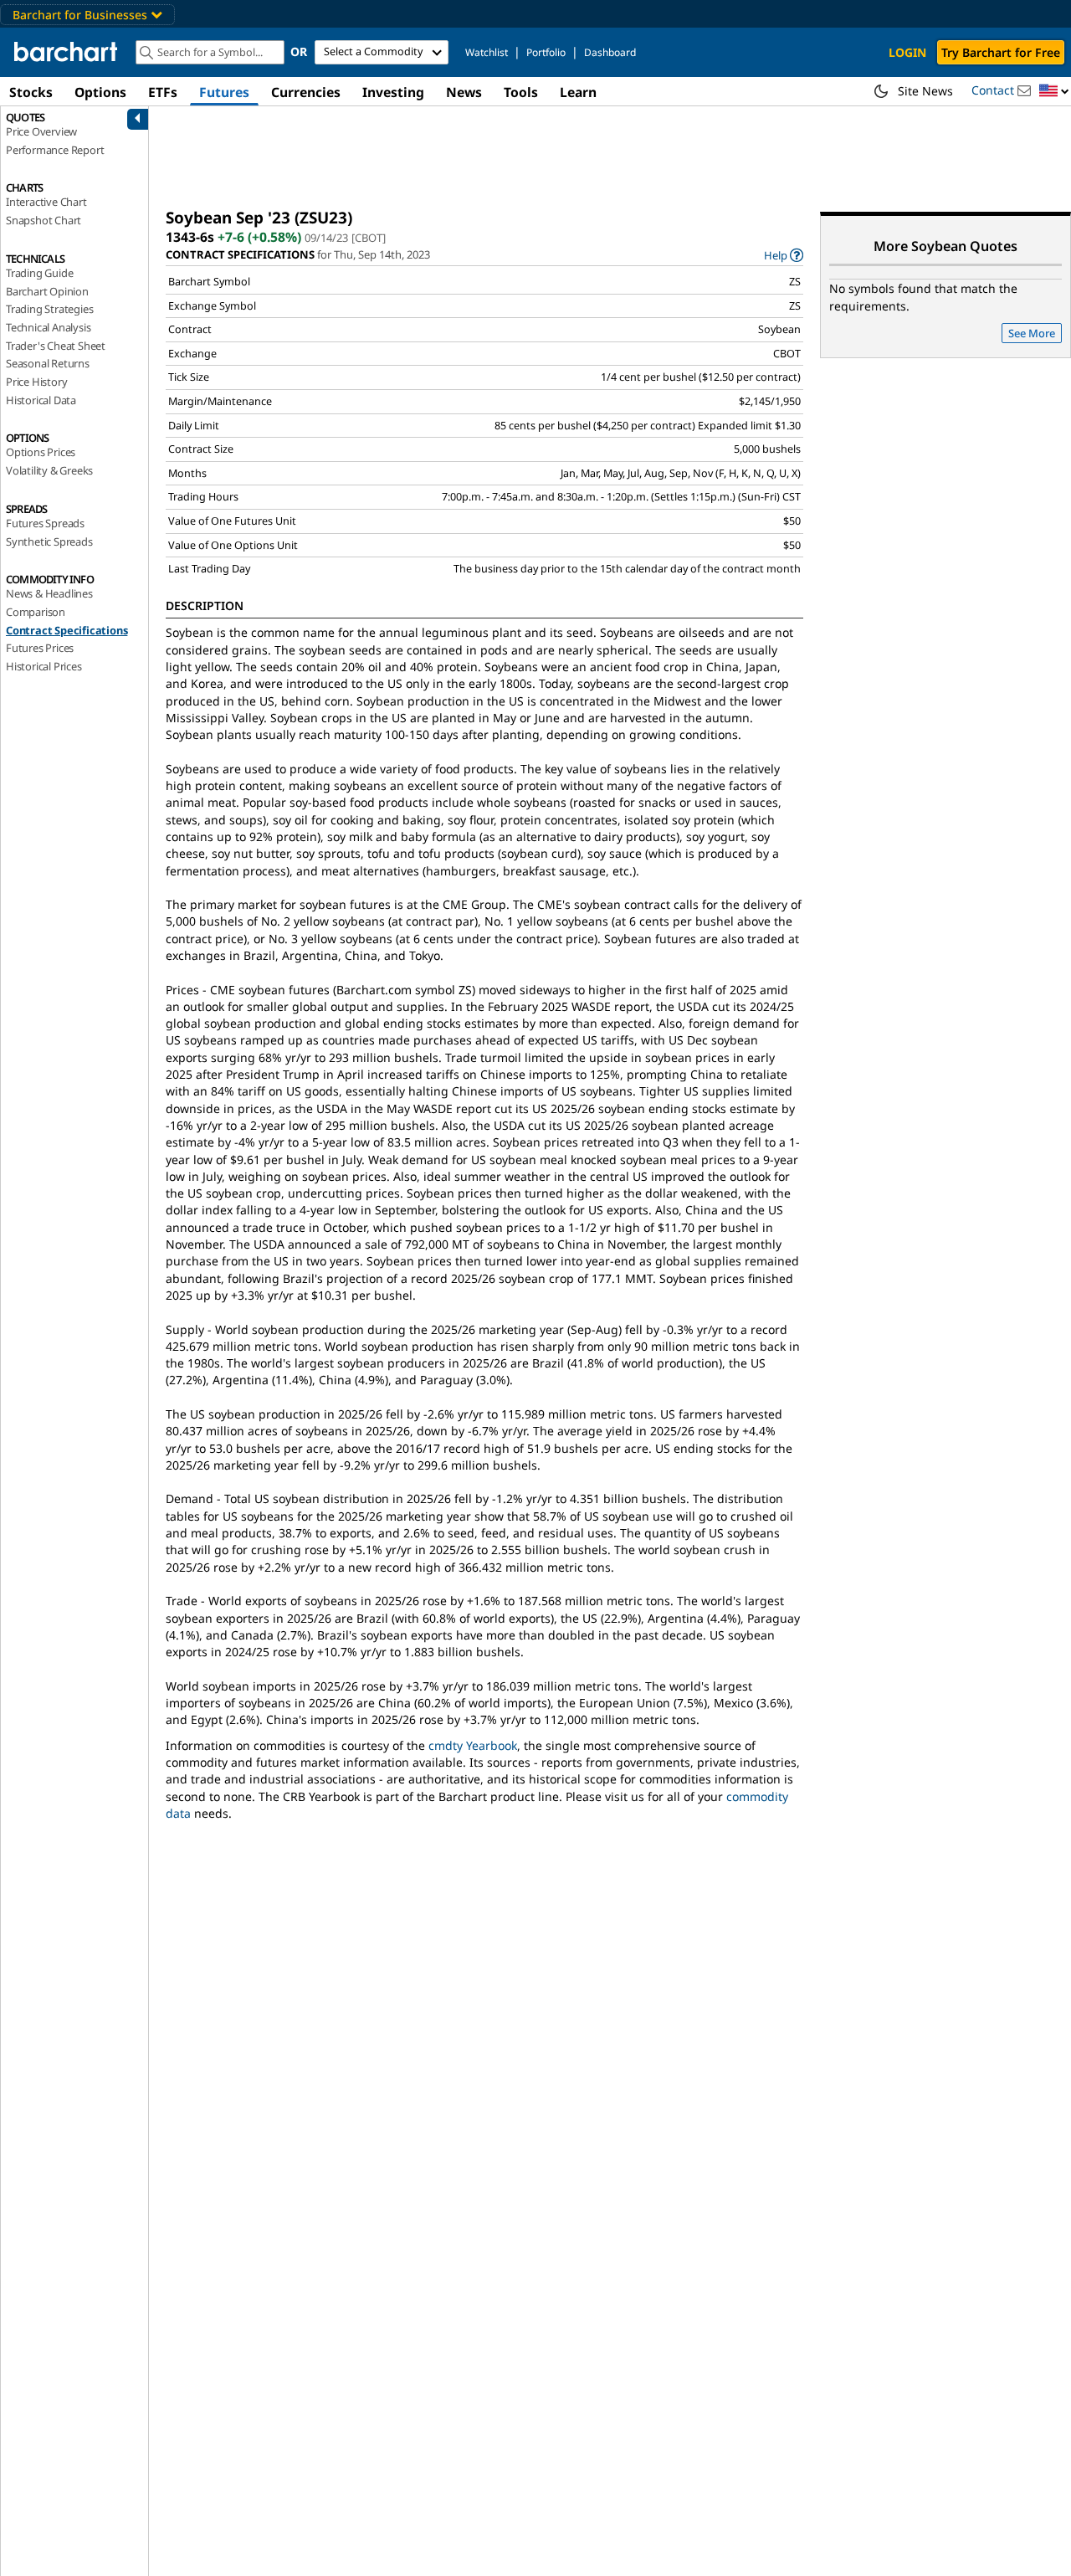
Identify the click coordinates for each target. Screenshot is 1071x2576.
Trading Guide (39, 273)
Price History (36, 382)
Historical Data (41, 400)
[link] (784, 255)
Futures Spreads (45, 523)
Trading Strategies (49, 309)
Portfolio (546, 52)
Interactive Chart (46, 202)
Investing (393, 92)
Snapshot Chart (44, 220)
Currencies (306, 92)
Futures (224, 92)
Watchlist (487, 52)
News (464, 92)
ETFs (163, 92)
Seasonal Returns (48, 363)
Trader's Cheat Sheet (56, 346)
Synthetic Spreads (49, 541)
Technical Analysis (48, 327)
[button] (1054, 92)
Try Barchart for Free (1001, 52)
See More (1032, 333)
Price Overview (41, 131)
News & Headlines (49, 593)
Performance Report (55, 150)
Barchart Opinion (47, 291)
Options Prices (41, 452)
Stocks (31, 92)
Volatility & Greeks (49, 470)
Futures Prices (40, 648)
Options (100, 92)
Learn (578, 92)
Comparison (36, 612)
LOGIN (907, 52)
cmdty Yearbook (473, 1745)
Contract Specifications (67, 630)
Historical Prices (44, 666)
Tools (521, 92)
